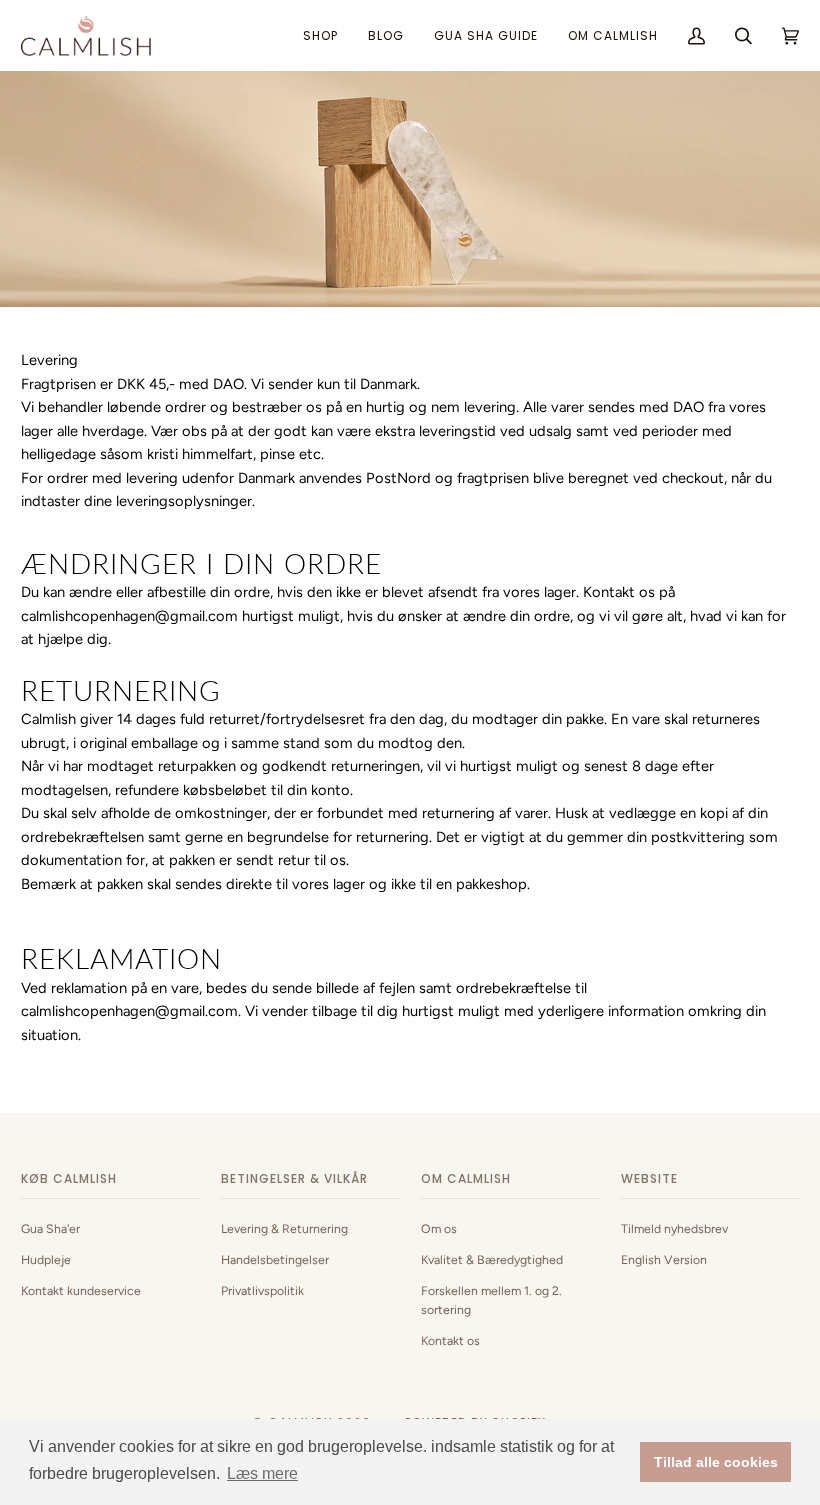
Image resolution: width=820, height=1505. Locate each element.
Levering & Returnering (284, 1228)
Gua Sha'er (50, 1228)
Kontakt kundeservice (81, 1290)
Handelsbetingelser (275, 1259)
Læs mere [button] (262, 1473)
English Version (664, 1259)
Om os (439, 1228)
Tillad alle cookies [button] (716, 1462)
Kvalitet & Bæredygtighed (492, 1259)
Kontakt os (450, 1340)
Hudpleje (46, 1259)
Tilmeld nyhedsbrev (674, 1228)
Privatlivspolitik (262, 1290)
